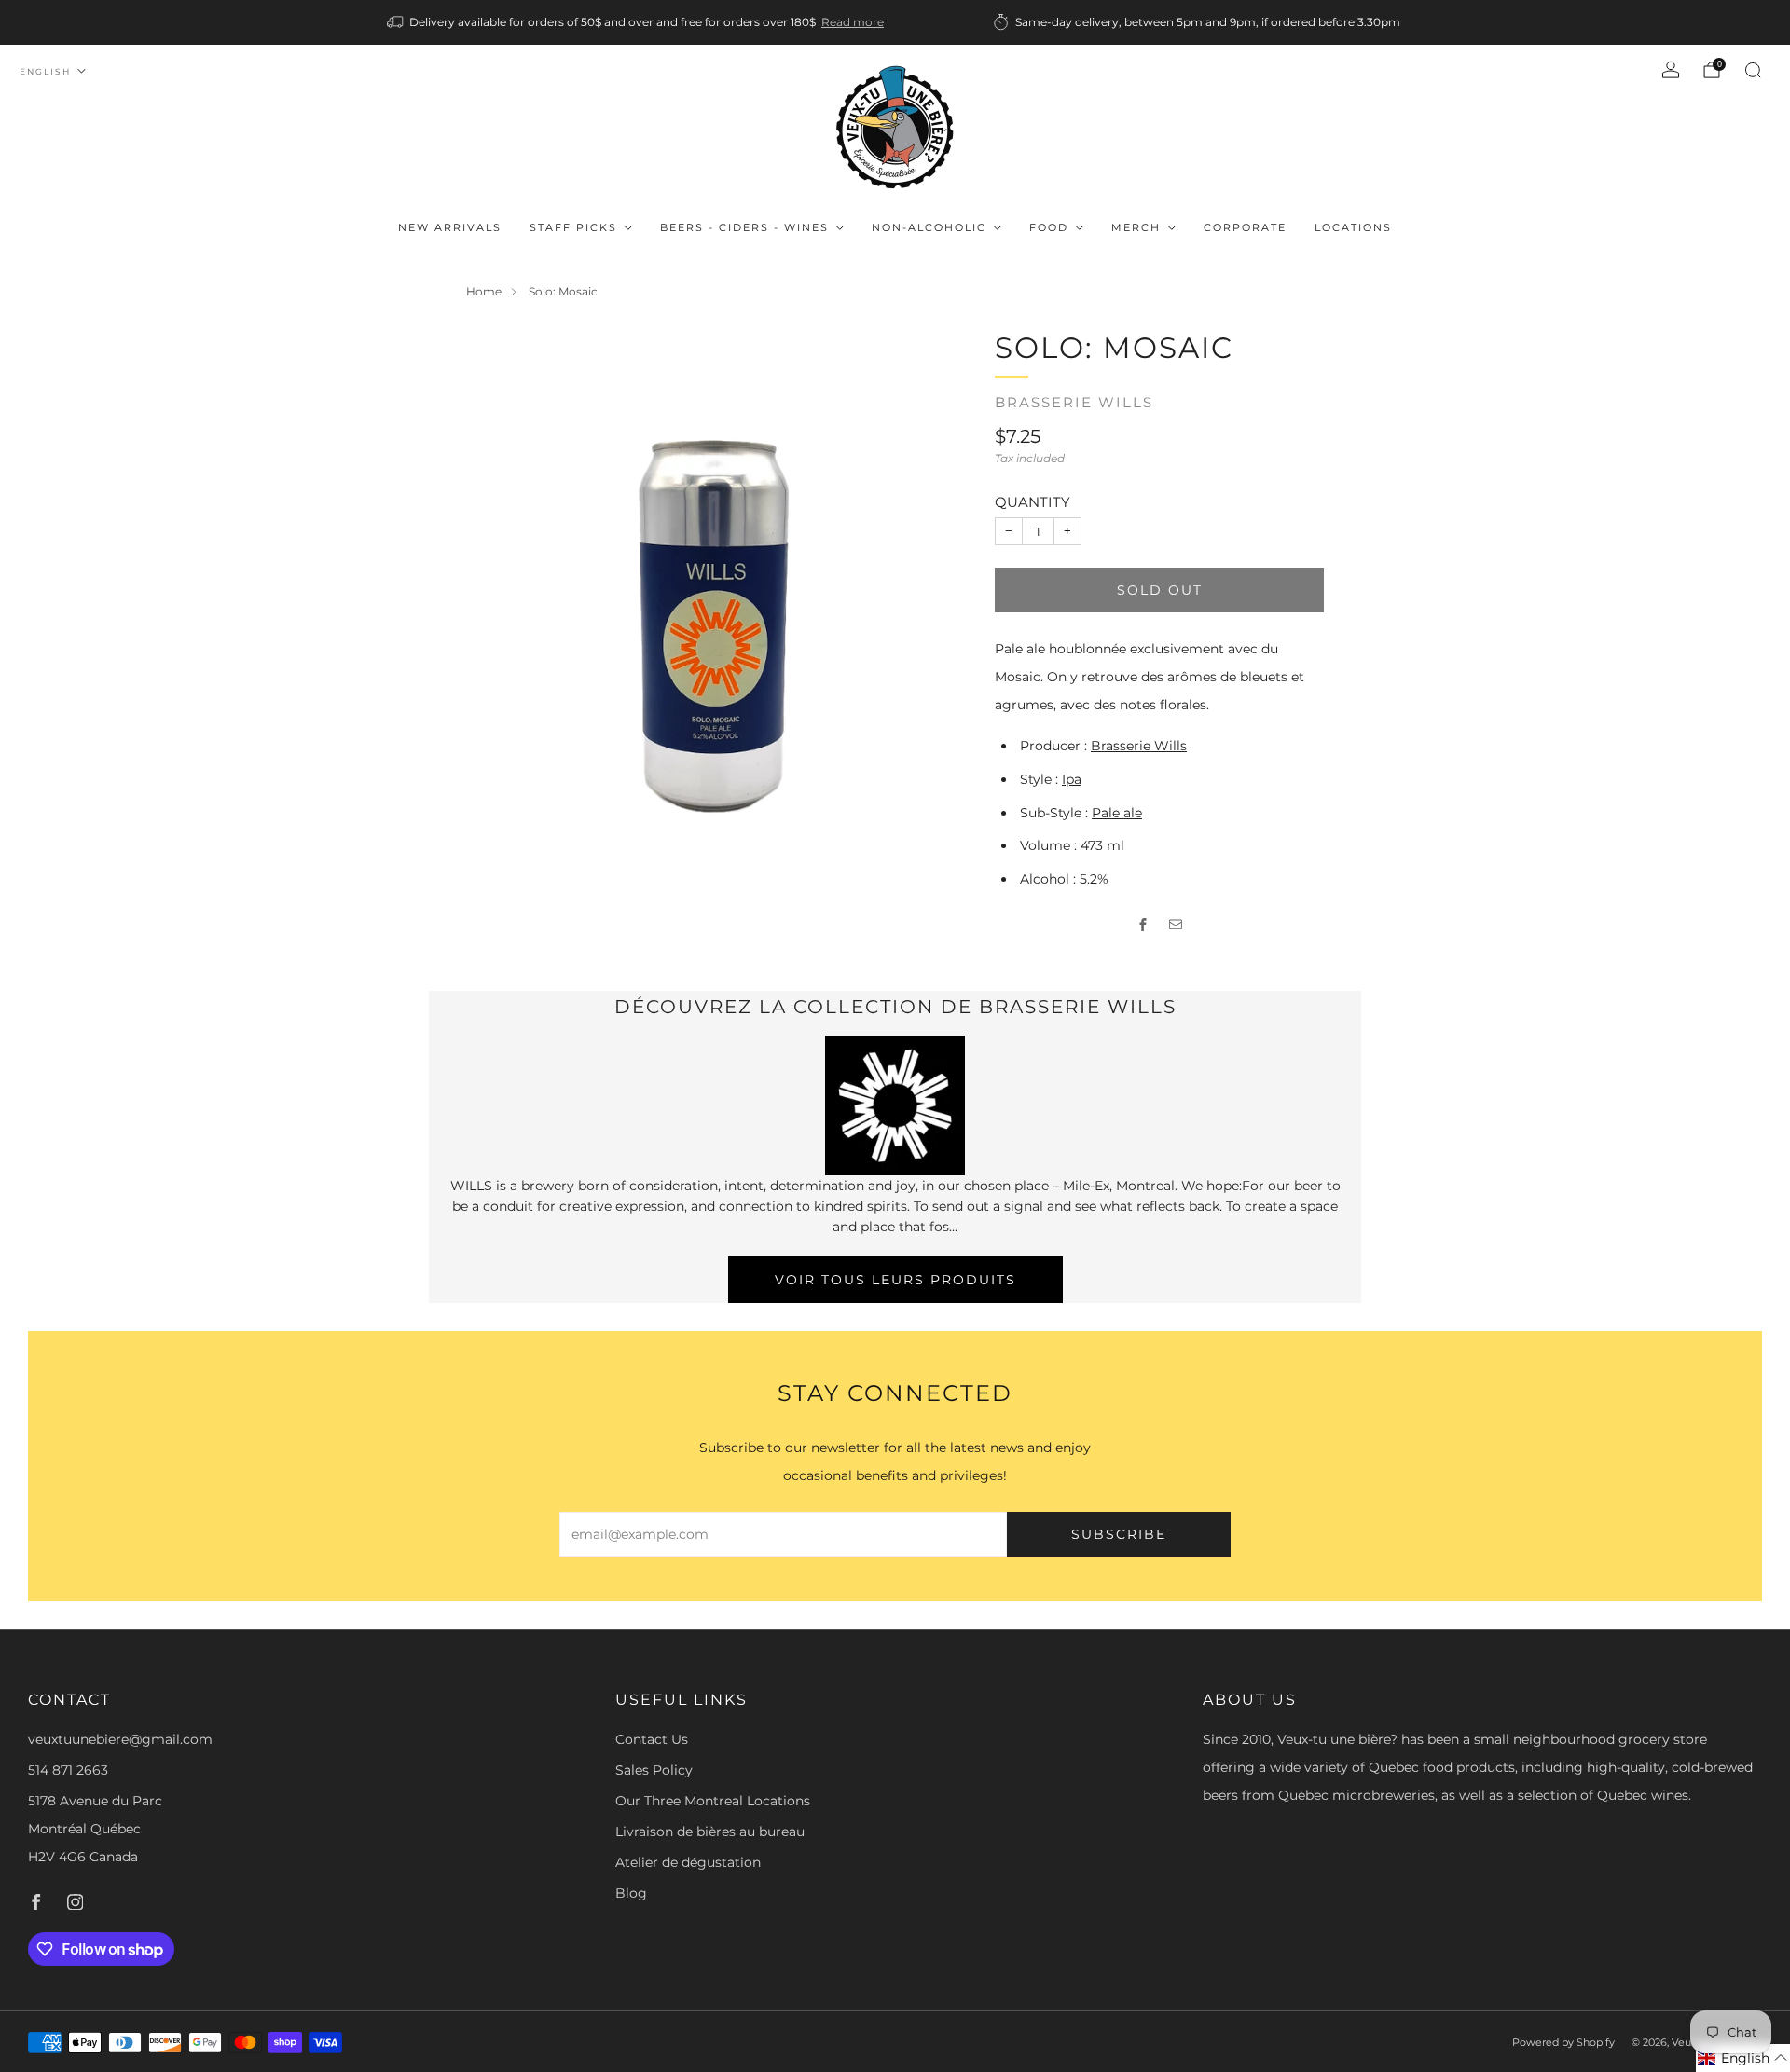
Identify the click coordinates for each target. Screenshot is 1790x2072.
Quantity (1033, 502)
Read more (853, 22)
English (45, 71)
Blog (631, 1893)
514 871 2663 (68, 1770)
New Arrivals (450, 227)
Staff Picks (573, 227)
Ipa (1072, 779)
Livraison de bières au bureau (710, 1832)
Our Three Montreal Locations (713, 1801)
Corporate (1245, 227)
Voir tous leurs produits (895, 1280)
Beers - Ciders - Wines (744, 227)
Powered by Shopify (1563, 2042)
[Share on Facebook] (1143, 925)
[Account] (1671, 70)
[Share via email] (1176, 925)
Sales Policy (654, 1770)
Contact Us (652, 1739)
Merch (1136, 227)
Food (1049, 227)
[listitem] (637, 22)
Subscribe (1119, 1534)
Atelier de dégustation (688, 1862)
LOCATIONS (1353, 227)
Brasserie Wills (1074, 403)
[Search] (1753, 70)
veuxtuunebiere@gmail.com (120, 1739)
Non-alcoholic (929, 227)
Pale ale (1117, 813)
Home (484, 291)
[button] (1743, 2058)
